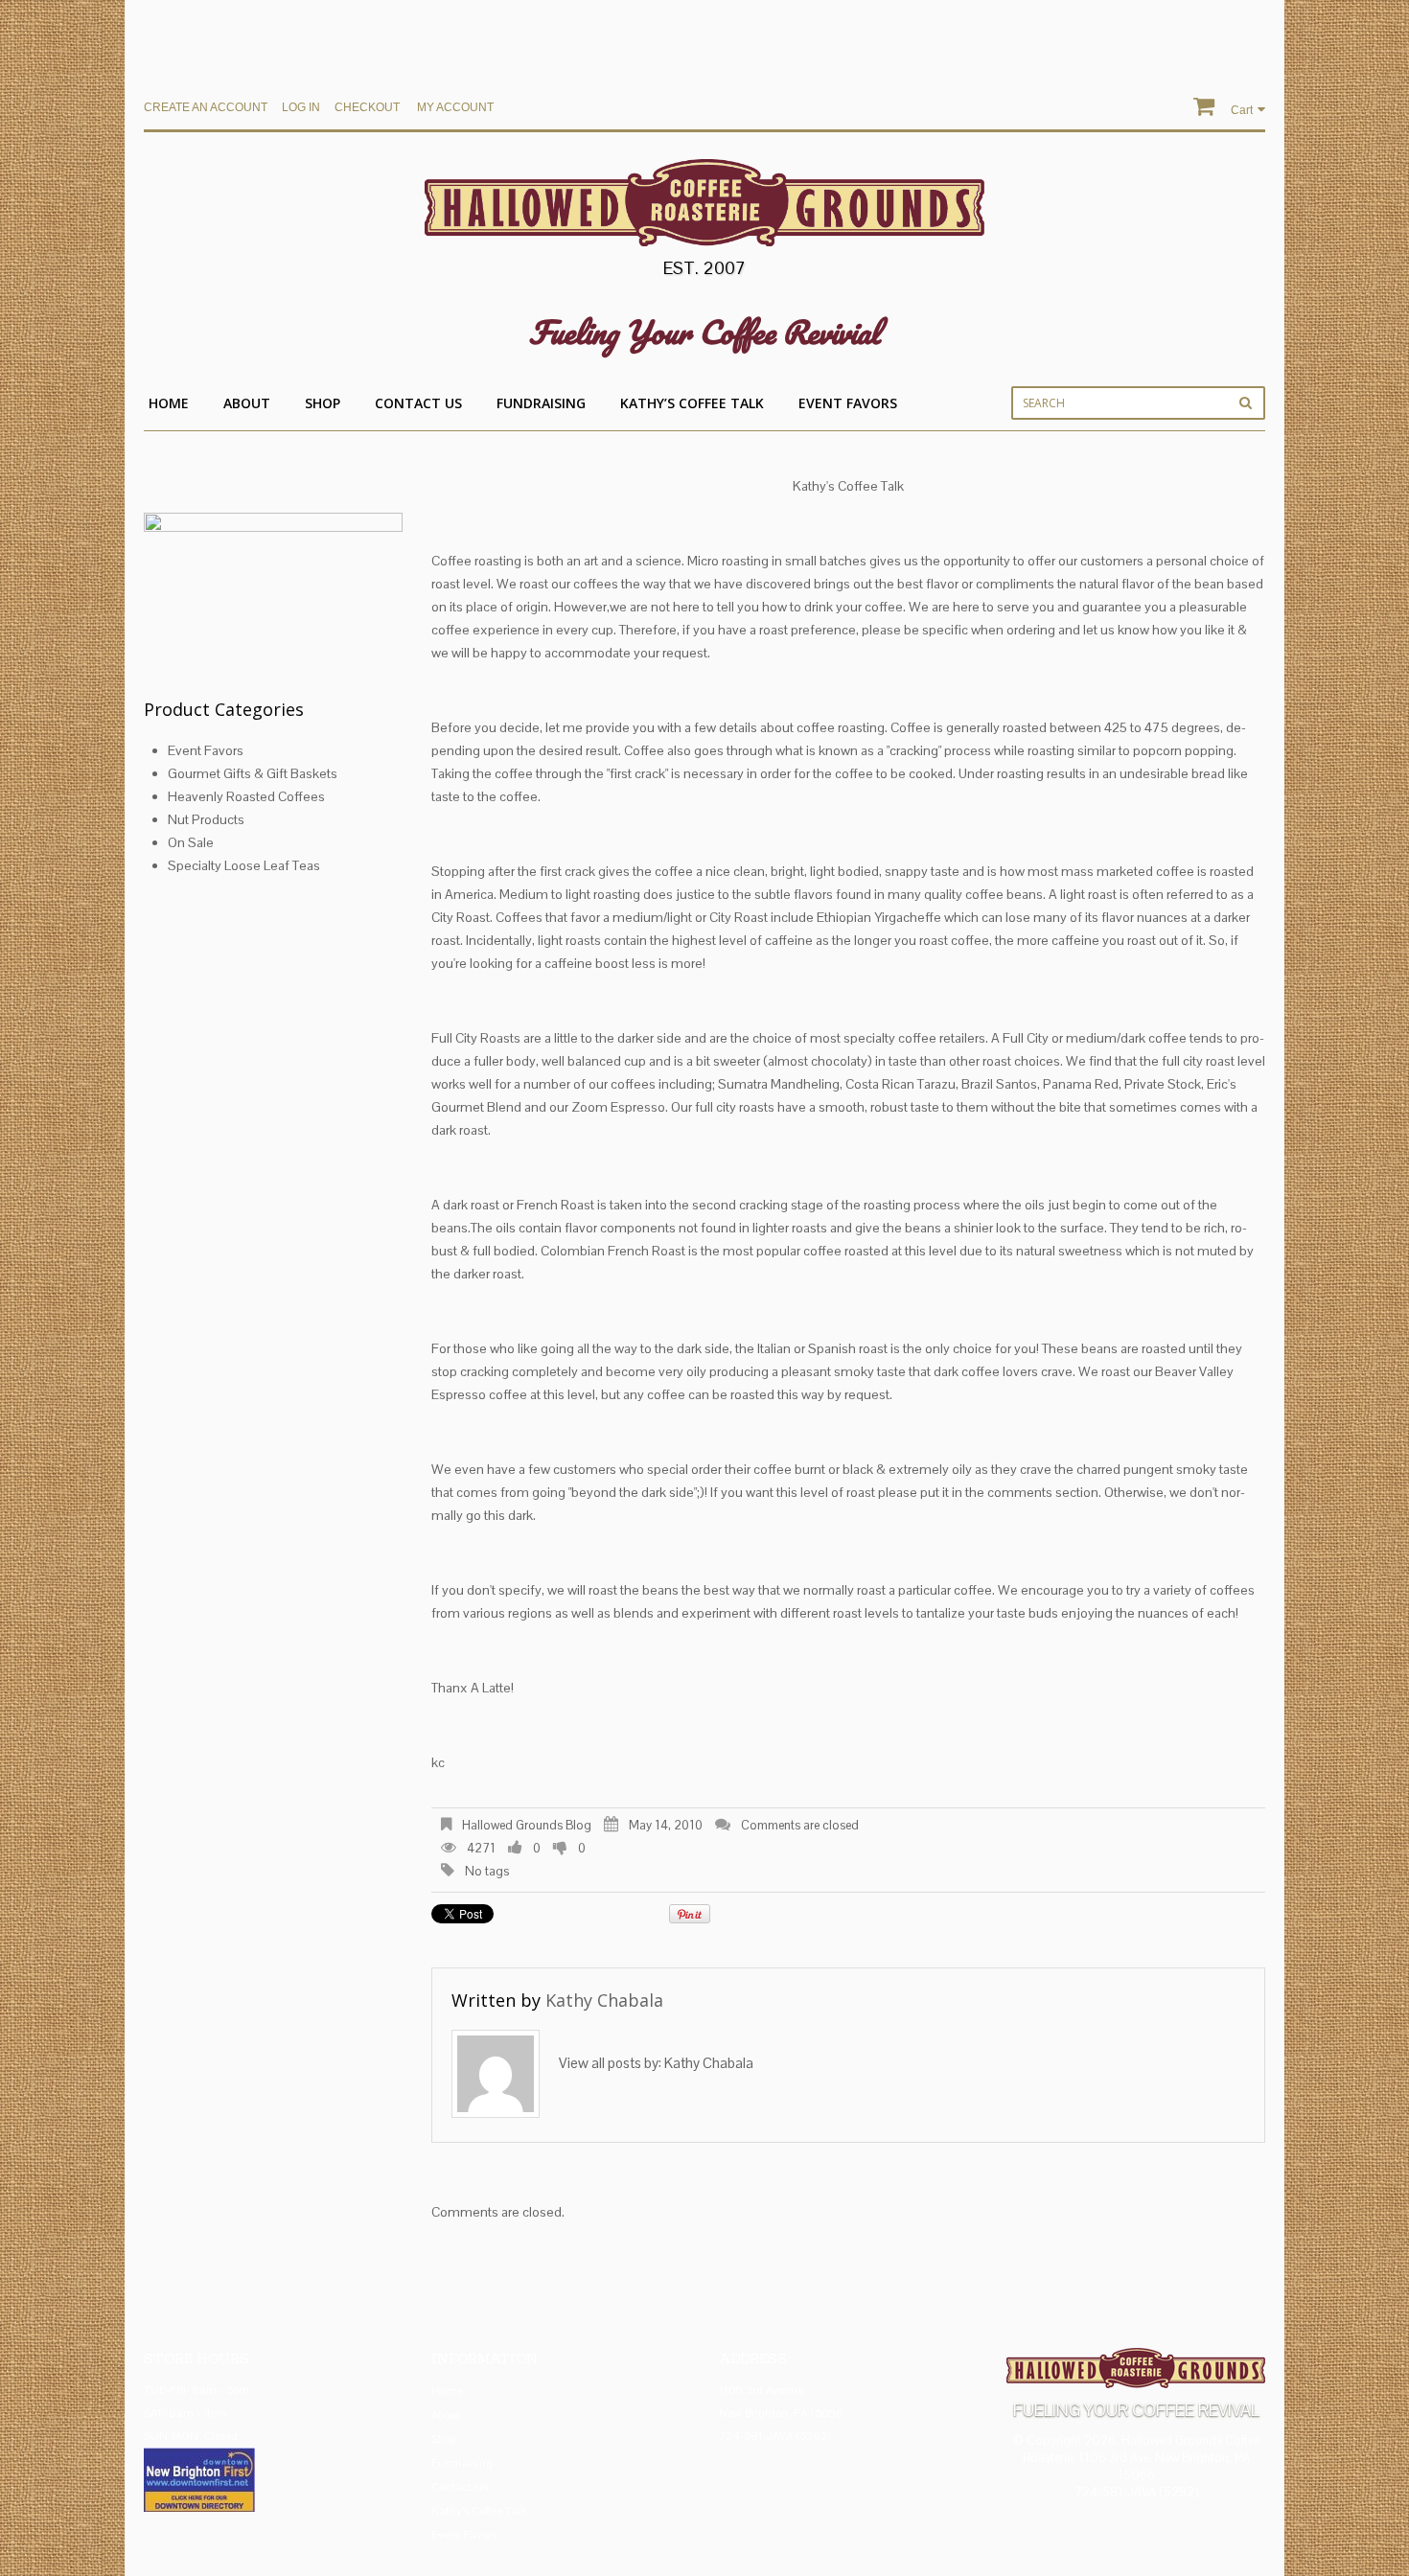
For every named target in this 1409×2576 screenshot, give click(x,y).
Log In (301, 107)
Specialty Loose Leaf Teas (244, 865)
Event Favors (848, 403)
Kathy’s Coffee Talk (692, 403)
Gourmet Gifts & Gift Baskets (253, 773)
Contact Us (418, 403)
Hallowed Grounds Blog (527, 1825)
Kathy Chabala (604, 2000)
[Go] (1246, 402)
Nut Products (206, 819)
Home (169, 403)
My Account (455, 107)
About (247, 403)
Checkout (367, 107)
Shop (323, 403)
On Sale (191, 842)
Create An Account (206, 107)
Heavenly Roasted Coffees (246, 796)
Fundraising (541, 403)
